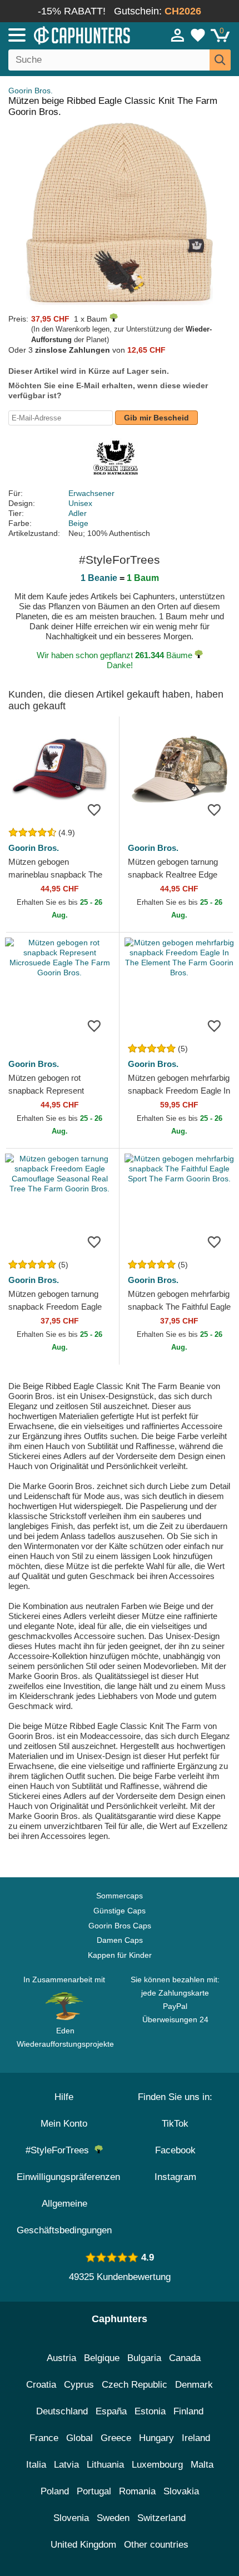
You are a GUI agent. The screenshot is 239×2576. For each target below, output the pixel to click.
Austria (61, 2358)
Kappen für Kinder (120, 1955)
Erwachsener (91, 493)
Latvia (66, 2465)
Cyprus (79, 2385)
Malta (202, 2465)
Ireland (196, 2438)
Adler (78, 513)
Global (79, 2438)
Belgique (102, 2358)
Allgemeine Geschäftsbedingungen (64, 2217)
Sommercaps (120, 1896)
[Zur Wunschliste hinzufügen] (94, 809)
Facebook (175, 2150)
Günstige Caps (120, 1911)
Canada (185, 2358)
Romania (137, 2491)
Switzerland (161, 2518)
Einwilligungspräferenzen (68, 2177)
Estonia (150, 2411)
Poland (55, 2491)
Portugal (94, 2491)
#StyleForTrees (60, 2150)
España (111, 2411)
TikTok (175, 2124)
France (44, 2438)
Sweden (113, 2518)
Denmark (194, 2385)
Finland (188, 2411)
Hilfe (64, 2097)
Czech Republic (135, 2385)
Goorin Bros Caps (120, 1926)
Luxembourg (157, 2465)
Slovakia (181, 2491)
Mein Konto (64, 2124)
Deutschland (62, 2411)
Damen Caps (120, 1940)
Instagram (175, 2177)
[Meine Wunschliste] (198, 35)
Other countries (156, 2545)
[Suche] (220, 60)
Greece (116, 2438)
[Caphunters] (70, 34)
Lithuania (105, 2465)
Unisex (80, 503)
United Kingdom (83, 2545)
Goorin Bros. (31, 91)
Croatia (41, 2385)
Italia (36, 2465)
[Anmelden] (178, 35)
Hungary (156, 2438)
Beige (78, 523)
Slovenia (71, 2518)
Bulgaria (144, 2358)
